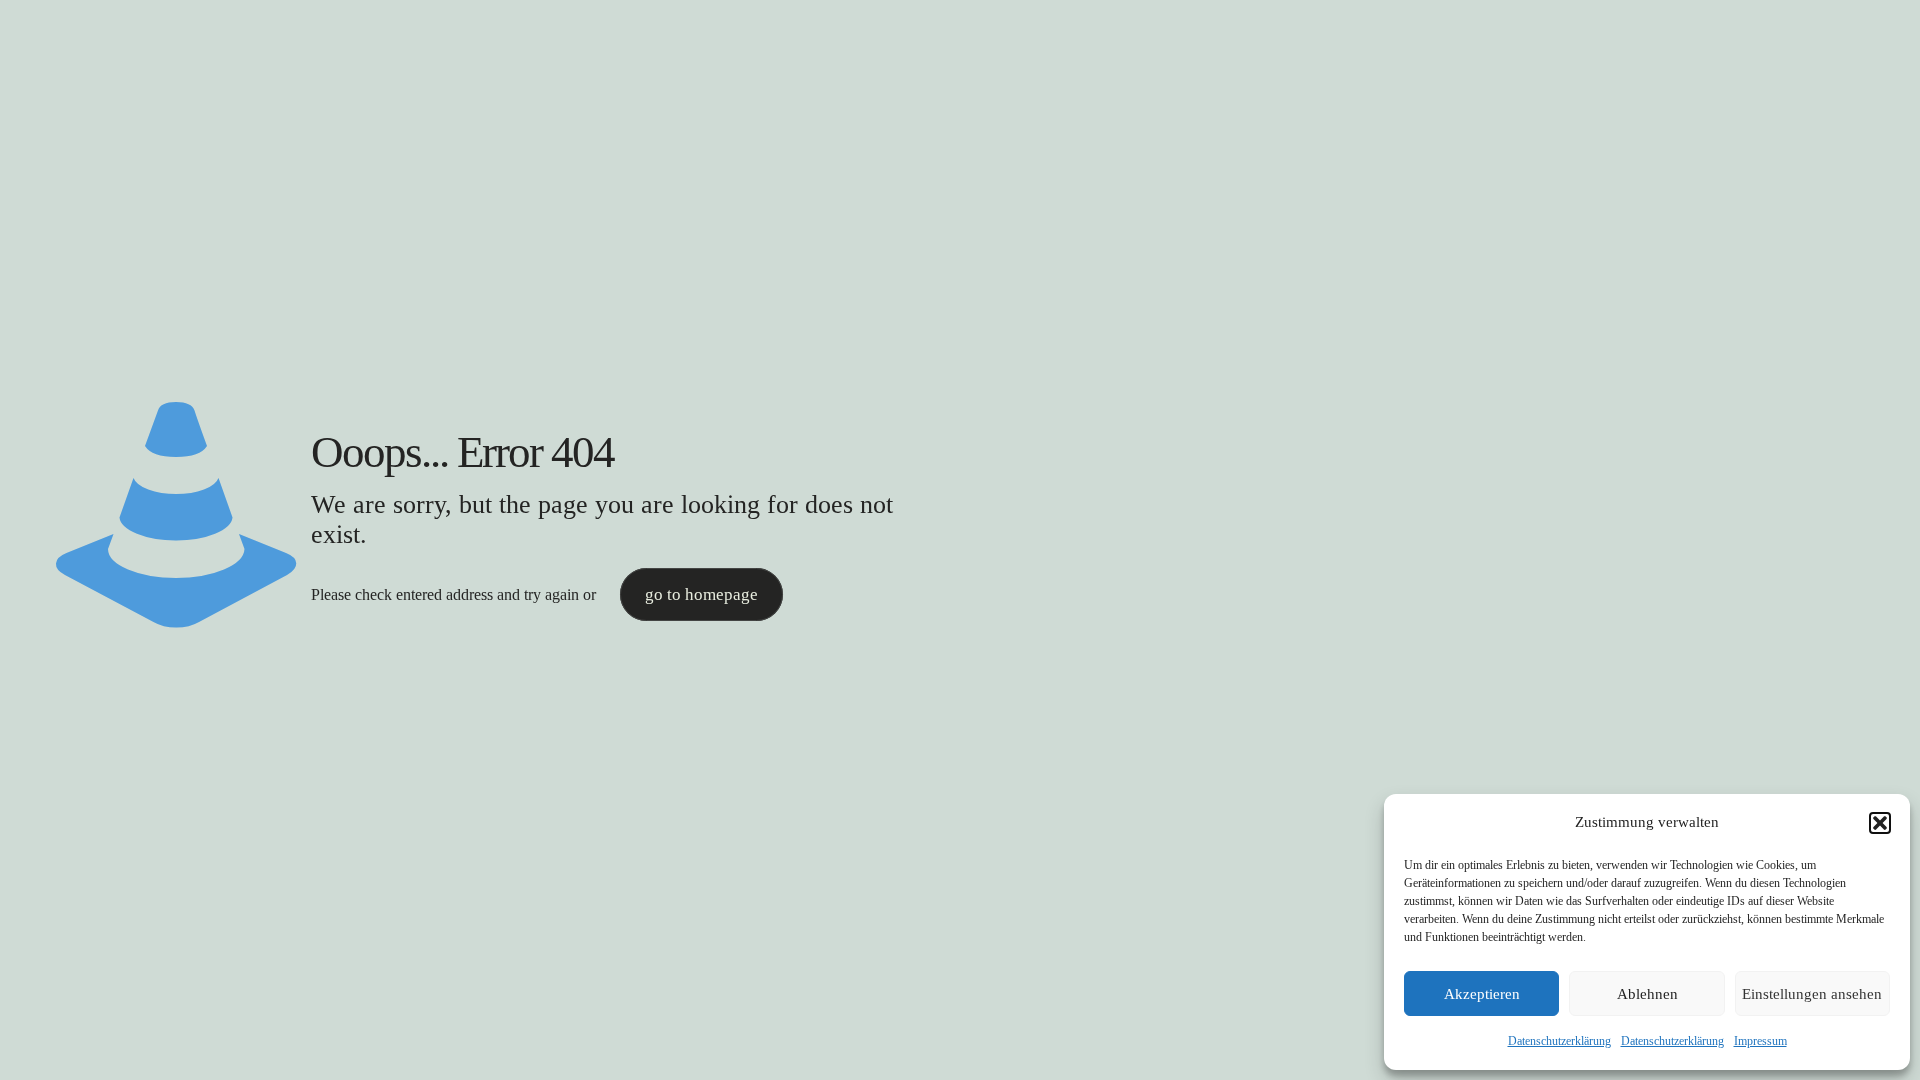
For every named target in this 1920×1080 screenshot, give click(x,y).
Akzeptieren (1482, 994)
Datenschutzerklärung (1559, 1041)
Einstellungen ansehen (1812, 994)
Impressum (1760, 1041)
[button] (1880, 823)
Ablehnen (1647, 994)
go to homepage (701, 594)
